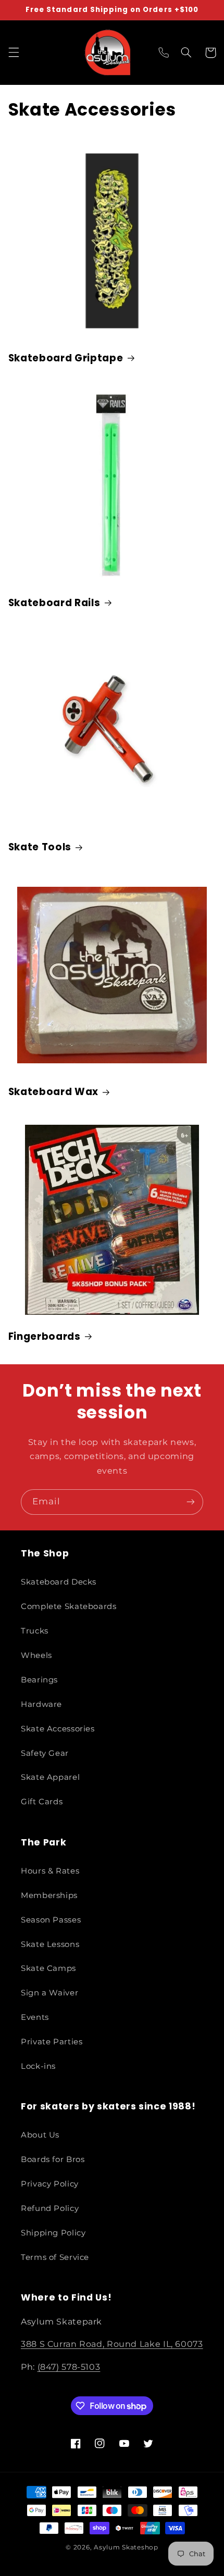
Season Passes (51, 1920)
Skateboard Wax (53, 1092)
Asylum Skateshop (126, 2547)
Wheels (36, 1655)
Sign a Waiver (49, 1993)
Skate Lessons (50, 1944)
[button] (14, 53)
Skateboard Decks (59, 1582)
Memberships (49, 1895)
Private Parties (52, 2042)
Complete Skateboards (69, 1606)
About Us (40, 2135)
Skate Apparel (50, 1777)
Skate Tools (40, 847)
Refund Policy (50, 2208)
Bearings (39, 1680)
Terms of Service (55, 2257)
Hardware (41, 1704)
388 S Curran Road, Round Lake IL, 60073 (112, 2344)
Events (35, 2017)
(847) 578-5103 (69, 2367)
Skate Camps (48, 1968)
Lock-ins (38, 2066)
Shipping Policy (53, 2233)
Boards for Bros (53, 2159)
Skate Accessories (58, 1729)
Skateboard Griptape (66, 358)
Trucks (35, 1631)
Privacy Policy (50, 2184)
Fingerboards (45, 1337)
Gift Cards (42, 1802)
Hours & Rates (50, 1871)
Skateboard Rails (54, 603)
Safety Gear (45, 1753)
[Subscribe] (191, 1502)
